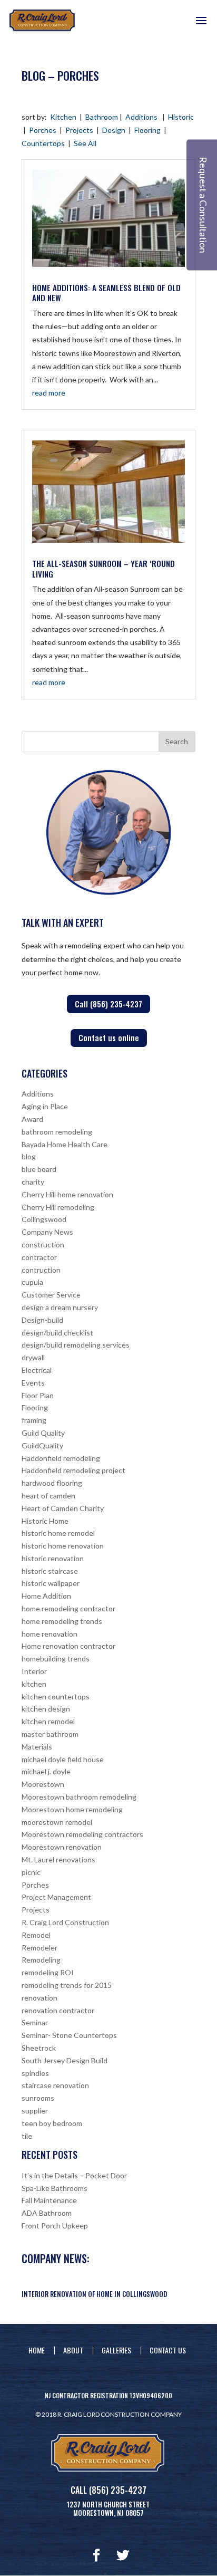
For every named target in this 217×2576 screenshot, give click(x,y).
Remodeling (41, 1960)
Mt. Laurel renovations (58, 1859)
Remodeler (40, 1948)
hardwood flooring (52, 1483)
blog (29, 1156)
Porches (43, 130)
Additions (141, 117)
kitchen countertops (56, 1696)
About (73, 2350)
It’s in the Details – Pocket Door (74, 2175)
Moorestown (43, 1784)
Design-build (42, 1320)
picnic (31, 1872)
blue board (39, 1169)
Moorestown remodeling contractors (82, 1834)
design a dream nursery (60, 1307)
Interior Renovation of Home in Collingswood (94, 2294)
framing (34, 1420)
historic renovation (53, 1558)
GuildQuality (42, 1445)
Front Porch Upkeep (55, 2226)
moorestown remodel (57, 1822)
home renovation (50, 1634)
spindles (35, 2073)
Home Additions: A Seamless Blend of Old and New (106, 293)
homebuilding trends (56, 1659)
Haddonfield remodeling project (73, 1470)
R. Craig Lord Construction (65, 1922)
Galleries (116, 2350)
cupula (32, 1282)
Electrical (37, 1370)
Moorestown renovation (62, 1847)
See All (85, 143)
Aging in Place (45, 1106)
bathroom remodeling (57, 1132)
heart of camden (48, 1496)
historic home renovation (63, 1546)
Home (37, 2350)
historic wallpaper (51, 1583)
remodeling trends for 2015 (67, 1985)
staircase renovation (55, 2085)
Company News (47, 1232)
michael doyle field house (63, 1759)
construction (43, 1244)
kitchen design (46, 1709)
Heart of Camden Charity (63, 1508)
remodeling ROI (48, 1972)
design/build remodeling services (76, 1345)
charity (33, 1182)
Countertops (43, 143)
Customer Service (51, 1295)
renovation (40, 1998)
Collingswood (44, 1219)
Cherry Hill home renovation (67, 1194)
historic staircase (50, 1571)
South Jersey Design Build (65, 2060)
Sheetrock (39, 2048)
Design (114, 130)
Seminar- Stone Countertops (69, 2035)
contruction (41, 1270)
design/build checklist (57, 1333)
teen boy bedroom (52, 2123)
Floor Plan (38, 1395)
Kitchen (63, 117)
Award (32, 1119)
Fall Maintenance (49, 2200)
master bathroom (50, 1734)
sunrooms (38, 2098)
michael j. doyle (46, 1771)
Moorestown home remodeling (72, 1809)
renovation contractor (58, 2010)
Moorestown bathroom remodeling (79, 1797)
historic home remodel (58, 1533)
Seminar (35, 2022)
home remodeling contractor (68, 1608)
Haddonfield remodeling (61, 1458)
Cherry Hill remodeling (58, 1207)
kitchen (34, 1684)
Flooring (147, 130)
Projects (79, 130)
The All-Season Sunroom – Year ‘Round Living (103, 569)
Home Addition (46, 1596)
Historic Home (45, 1521)
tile (27, 2136)
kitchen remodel (48, 1721)
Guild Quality (43, 1433)
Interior (34, 1671)
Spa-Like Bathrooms (55, 2188)
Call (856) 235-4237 (108, 1004)
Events (33, 1383)
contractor (39, 1257)
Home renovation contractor (68, 1646)
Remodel (36, 1935)
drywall (33, 1357)
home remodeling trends (62, 1621)
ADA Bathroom (47, 2213)
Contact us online (109, 1037)
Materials (37, 1747)
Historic (181, 117)
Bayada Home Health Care (65, 1144)
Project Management (56, 1897)
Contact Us (168, 2350)
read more (49, 393)
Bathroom (102, 117)
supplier (35, 2111)
